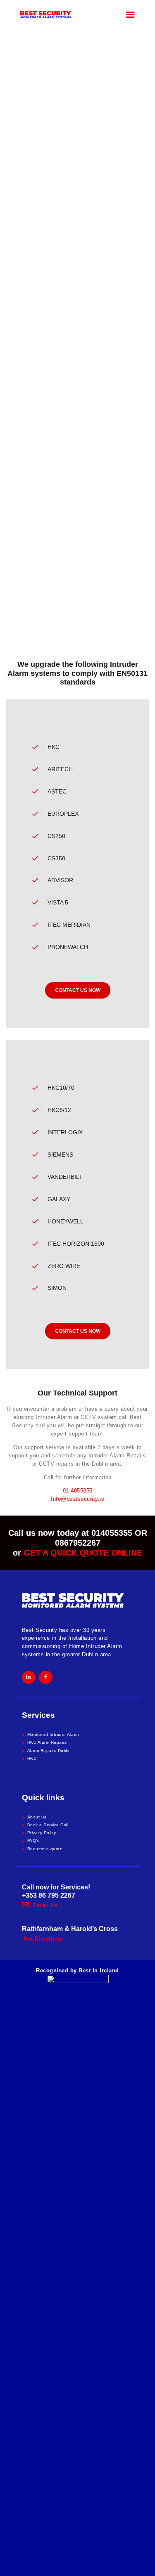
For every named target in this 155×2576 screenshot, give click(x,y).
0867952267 (78, 1543)
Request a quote (45, 1849)
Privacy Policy (42, 1833)
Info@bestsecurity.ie (77, 1499)
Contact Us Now (78, 990)
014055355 (112, 1533)
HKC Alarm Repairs (47, 1742)
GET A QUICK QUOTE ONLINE (83, 1553)
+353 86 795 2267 (49, 1895)
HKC (32, 1758)
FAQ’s (33, 1841)
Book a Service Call (48, 1825)
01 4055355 (78, 1491)
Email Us (45, 1905)
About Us (37, 1817)
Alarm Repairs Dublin (49, 1751)
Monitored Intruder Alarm (53, 1734)
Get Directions (43, 1939)
